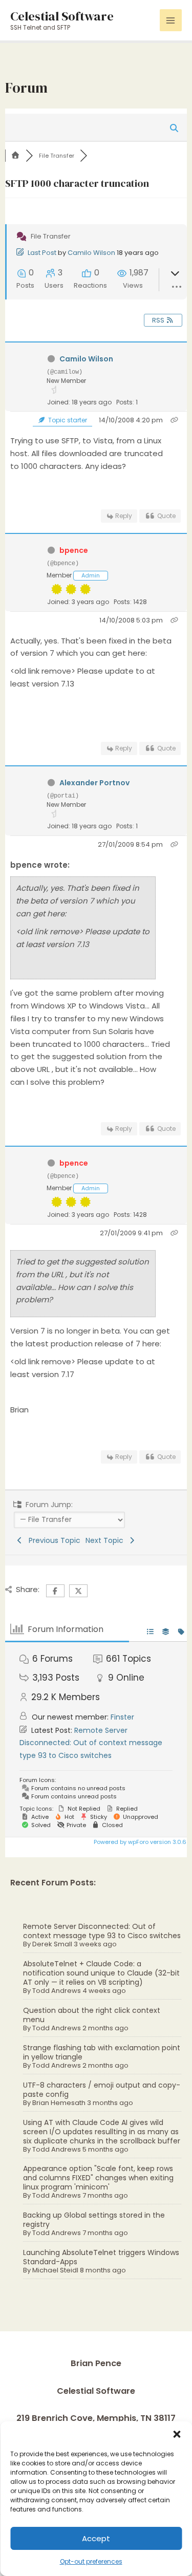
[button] (177, 2434)
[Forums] (15, 156)
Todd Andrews (57, 1991)
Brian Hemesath (59, 2103)
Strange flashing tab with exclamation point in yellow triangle (102, 2052)
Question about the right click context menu (92, 2015)
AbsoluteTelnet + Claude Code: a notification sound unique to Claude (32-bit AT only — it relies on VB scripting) (101, 1973)
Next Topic (106, 1540)
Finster (122, 1717)
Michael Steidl (55, 2270)
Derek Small (52, 1944)
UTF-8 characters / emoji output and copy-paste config (102, 2090)
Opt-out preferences (91, 2561)
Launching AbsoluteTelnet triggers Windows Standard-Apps (101, 2257)
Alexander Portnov (94, 783)
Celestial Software (62, 16)
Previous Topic (52, 1540)
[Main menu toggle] (171, 20)
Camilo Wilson (91, 253)
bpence (74, 550)
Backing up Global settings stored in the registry (94, 2220)
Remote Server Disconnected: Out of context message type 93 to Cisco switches (102, 1931)
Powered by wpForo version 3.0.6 (139, 1842)
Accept (96, 2538)
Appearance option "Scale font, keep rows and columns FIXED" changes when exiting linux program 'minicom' (98, 2178)
